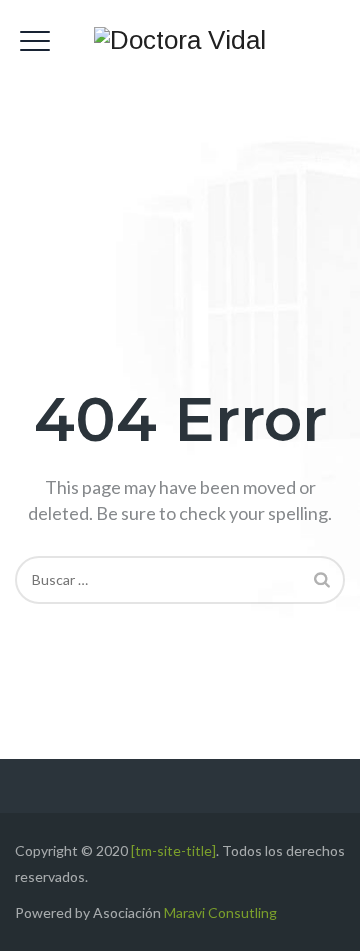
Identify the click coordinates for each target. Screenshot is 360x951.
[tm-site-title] (173, 850)
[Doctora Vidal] (180, 40)
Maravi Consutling (220, 912)
